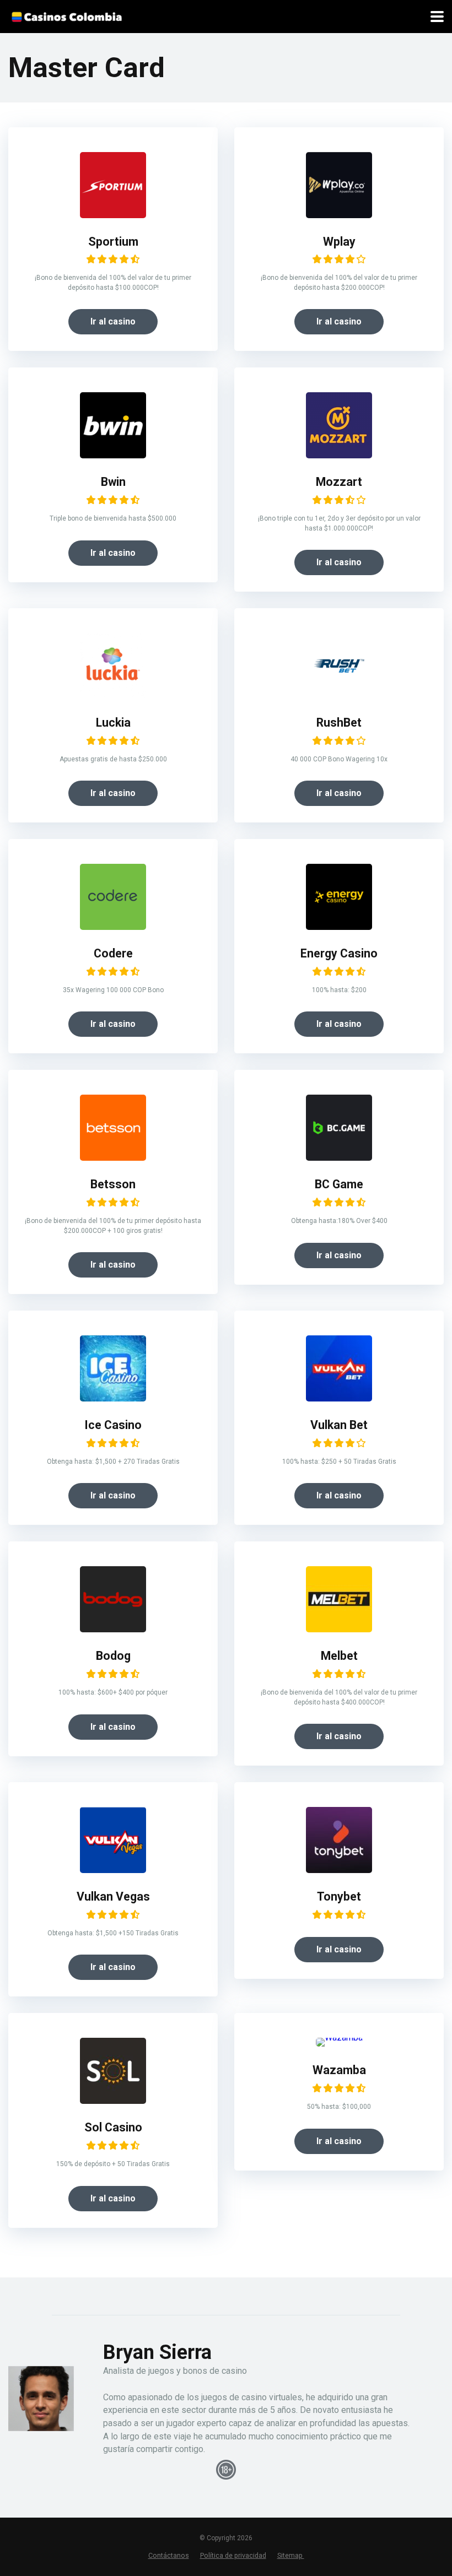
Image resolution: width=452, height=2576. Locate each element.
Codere (113, 953)
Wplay (339, 242)
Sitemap (291, 2555)
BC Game (339, 1184)
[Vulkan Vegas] (113, 1870)
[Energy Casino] (339, 927)
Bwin (113, 482)
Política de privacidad (233, 2555)
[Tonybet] (339, 1870)
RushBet (339, 723)
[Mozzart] (339, 455)
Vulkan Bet (339, 1425)
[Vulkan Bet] (339, 1398)
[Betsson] (113, 1158)
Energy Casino (339, 953)
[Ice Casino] (113, 1398)
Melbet (339, 1656)
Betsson (113, 1184)
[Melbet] (339, 1629)
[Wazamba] (339, 2037)
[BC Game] (339, 1158)
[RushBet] (339, 696)
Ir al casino (113, 321)
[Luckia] (113, 696)
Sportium (113, 242)
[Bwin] (113, 455)
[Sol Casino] (113, 2101)
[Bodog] (113, 1629)
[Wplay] (339, 215)
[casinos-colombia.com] (66, 15)
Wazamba (339, 2070)
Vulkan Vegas (113, 1896)
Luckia (113, 723)
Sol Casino (113, 2127)
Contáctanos (169, 2555)
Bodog (113, 1656)
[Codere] (113, 927)
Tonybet (339, 1896)
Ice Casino (113, 1425)
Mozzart (339, 482)
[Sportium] (113, 215)
